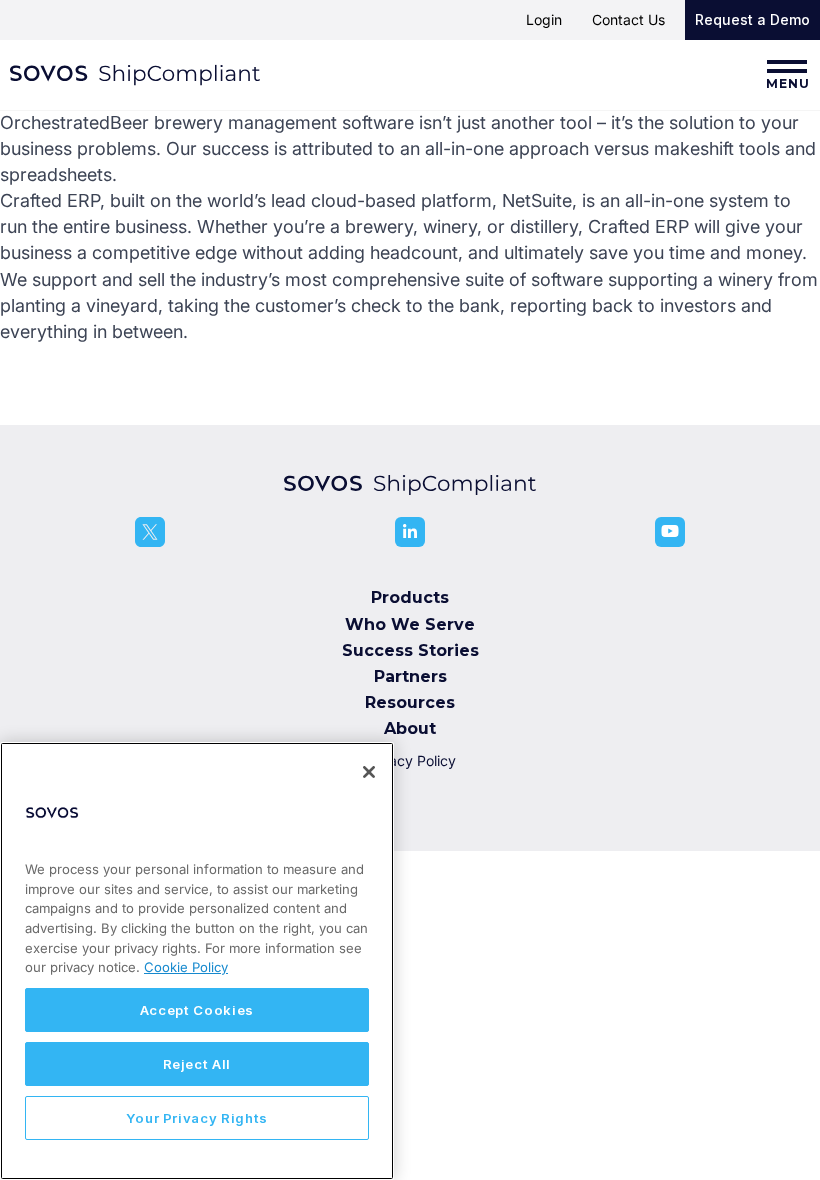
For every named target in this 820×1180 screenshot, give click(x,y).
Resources (410, 702)
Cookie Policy (186, 967)
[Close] (369, 772)
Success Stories (410, 650)
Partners (410, 676)
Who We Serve (410, 624)
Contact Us (628, 19)
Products (410, 597)
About (410, 728)
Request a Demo (752, 19)
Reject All (197, 1064)
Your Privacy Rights (197, 1118)
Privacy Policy (410, 760)
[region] (197, 961)
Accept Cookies (197, 1010)
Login (544, 19)
